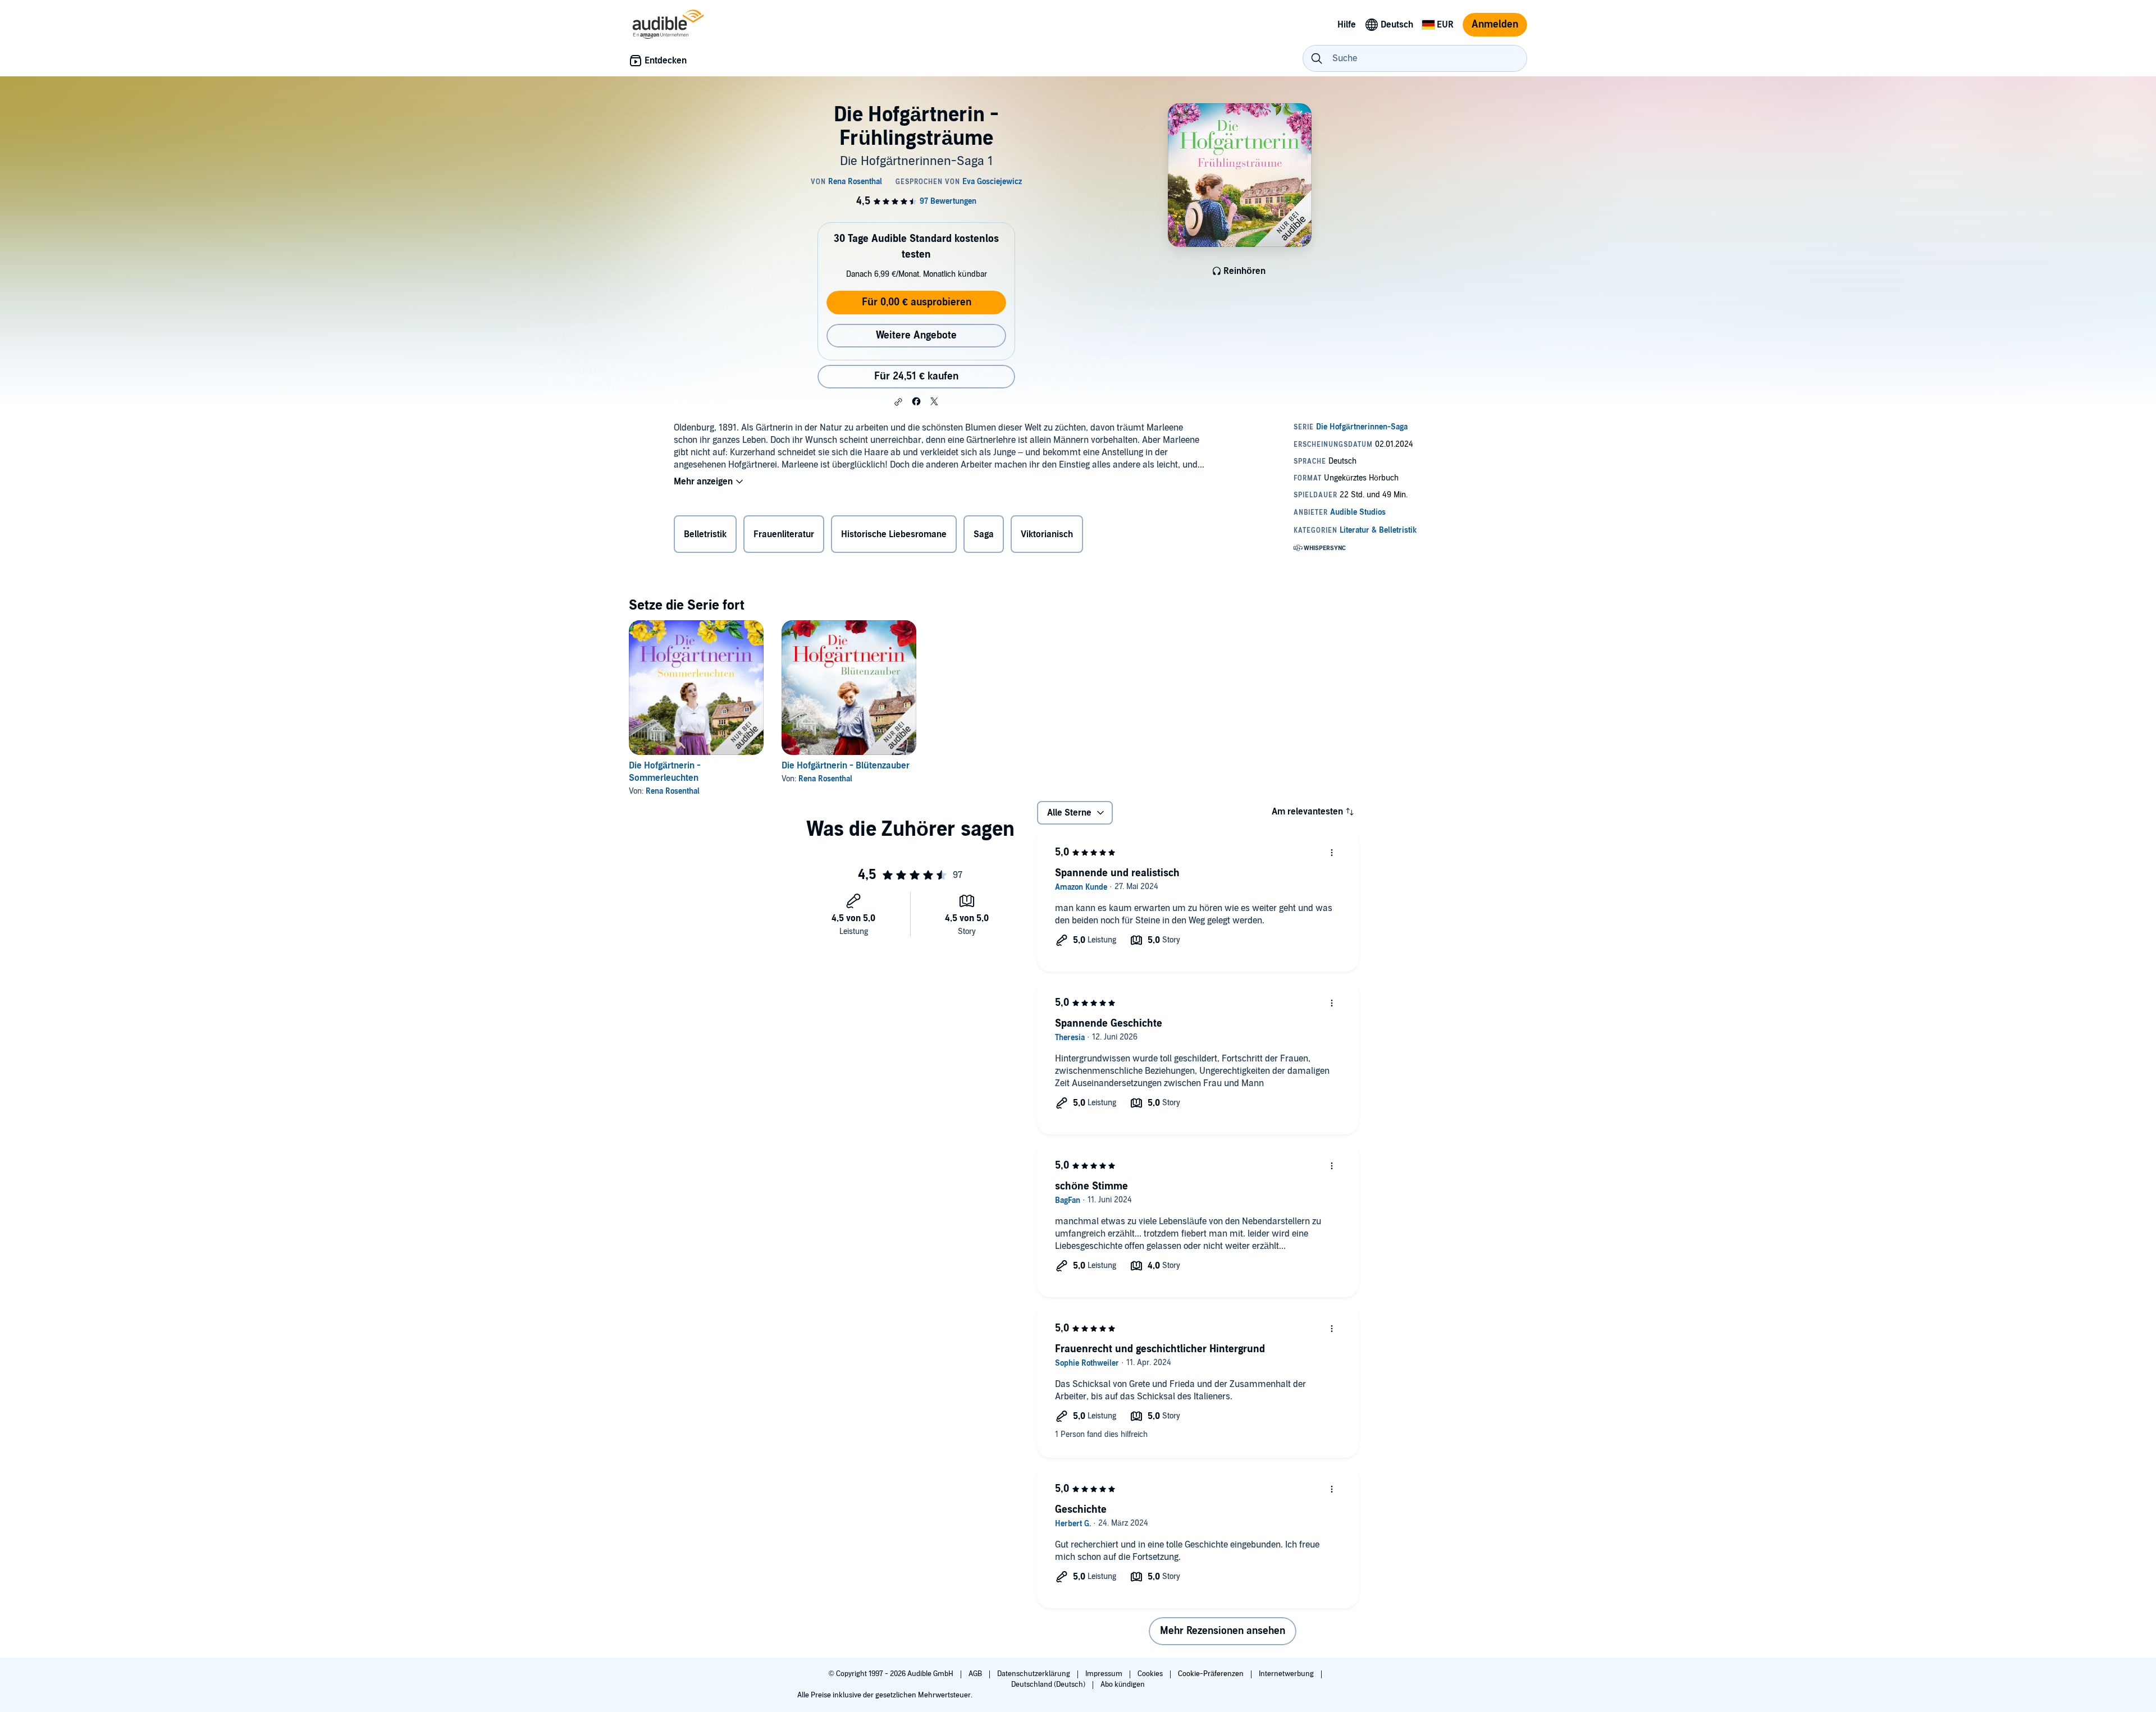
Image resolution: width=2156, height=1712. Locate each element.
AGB (976, 1674)
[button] (898, 402)
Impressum (1105, 1674)
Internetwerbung (1287, 1674)
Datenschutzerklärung (1034, 1674)
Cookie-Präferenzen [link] (1211, 1674)
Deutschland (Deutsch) (1049, 1684)
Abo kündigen (1123, 1684)
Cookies (1151, 1674)
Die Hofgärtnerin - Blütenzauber (846, 766)
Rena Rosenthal (673, 791)
